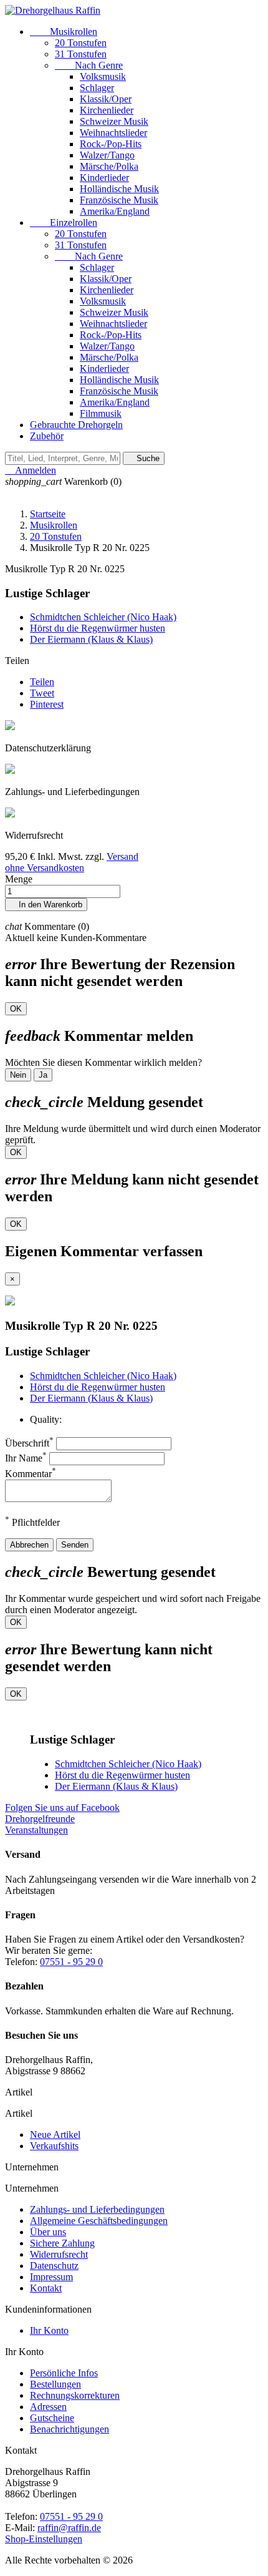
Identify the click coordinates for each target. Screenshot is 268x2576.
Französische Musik (119, 200)
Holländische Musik (119, 189)
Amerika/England (115, 211)
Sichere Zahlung (62, 2243)
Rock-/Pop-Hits (111, 144)
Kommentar (31, 1474)
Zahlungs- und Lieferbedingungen (97, 2209)
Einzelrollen (64, 222)
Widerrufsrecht (59, 2254)
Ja (43, 1075)
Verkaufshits (54, 2146)
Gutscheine (52, 2418)
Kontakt (46, 2288)
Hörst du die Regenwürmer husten (98, 628)
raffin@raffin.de (69, 2528)
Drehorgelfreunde (40, 1819)
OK (16, 1009)
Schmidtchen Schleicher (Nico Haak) (103, 617)
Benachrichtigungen (69, 2429)
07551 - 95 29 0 (71, 1962)
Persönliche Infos (64, 2373)
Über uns (48, 2232)
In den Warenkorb (46, 905)
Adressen (48, 2407)
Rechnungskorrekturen (75, 2395)
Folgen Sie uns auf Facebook (62, 1808)
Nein (18, 1075)
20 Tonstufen (81, 43)
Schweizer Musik (114, 121)
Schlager (97, 88)
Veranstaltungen (36, 1830)
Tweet (42, 693)
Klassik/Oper (106, 99)
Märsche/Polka (109, 166)
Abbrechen (29, 1545)
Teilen (42, 682)
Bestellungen (55, 2384)
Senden (75, 1545)
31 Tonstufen (81, 54)
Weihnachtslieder (113, 133)
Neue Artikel (55, 2134)
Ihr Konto (49, 2330)
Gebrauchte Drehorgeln (76, 425)
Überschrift (29, 1443)
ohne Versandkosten (45, 868)
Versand (122, 856)
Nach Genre (89, 65)
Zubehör (47, 436)
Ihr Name (26, 1458)
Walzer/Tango (107, 155)
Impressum (51, 2277)
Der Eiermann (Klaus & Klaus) (91, 639)
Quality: (46, 1419)
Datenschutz (54, 2266)
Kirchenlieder (107, 110)
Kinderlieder (104, 178)
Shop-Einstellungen (44, 2539)
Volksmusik (103, 76)
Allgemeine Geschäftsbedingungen (99, 2221)
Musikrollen (64, 32)
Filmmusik (101, 413)
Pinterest (47, 704)
